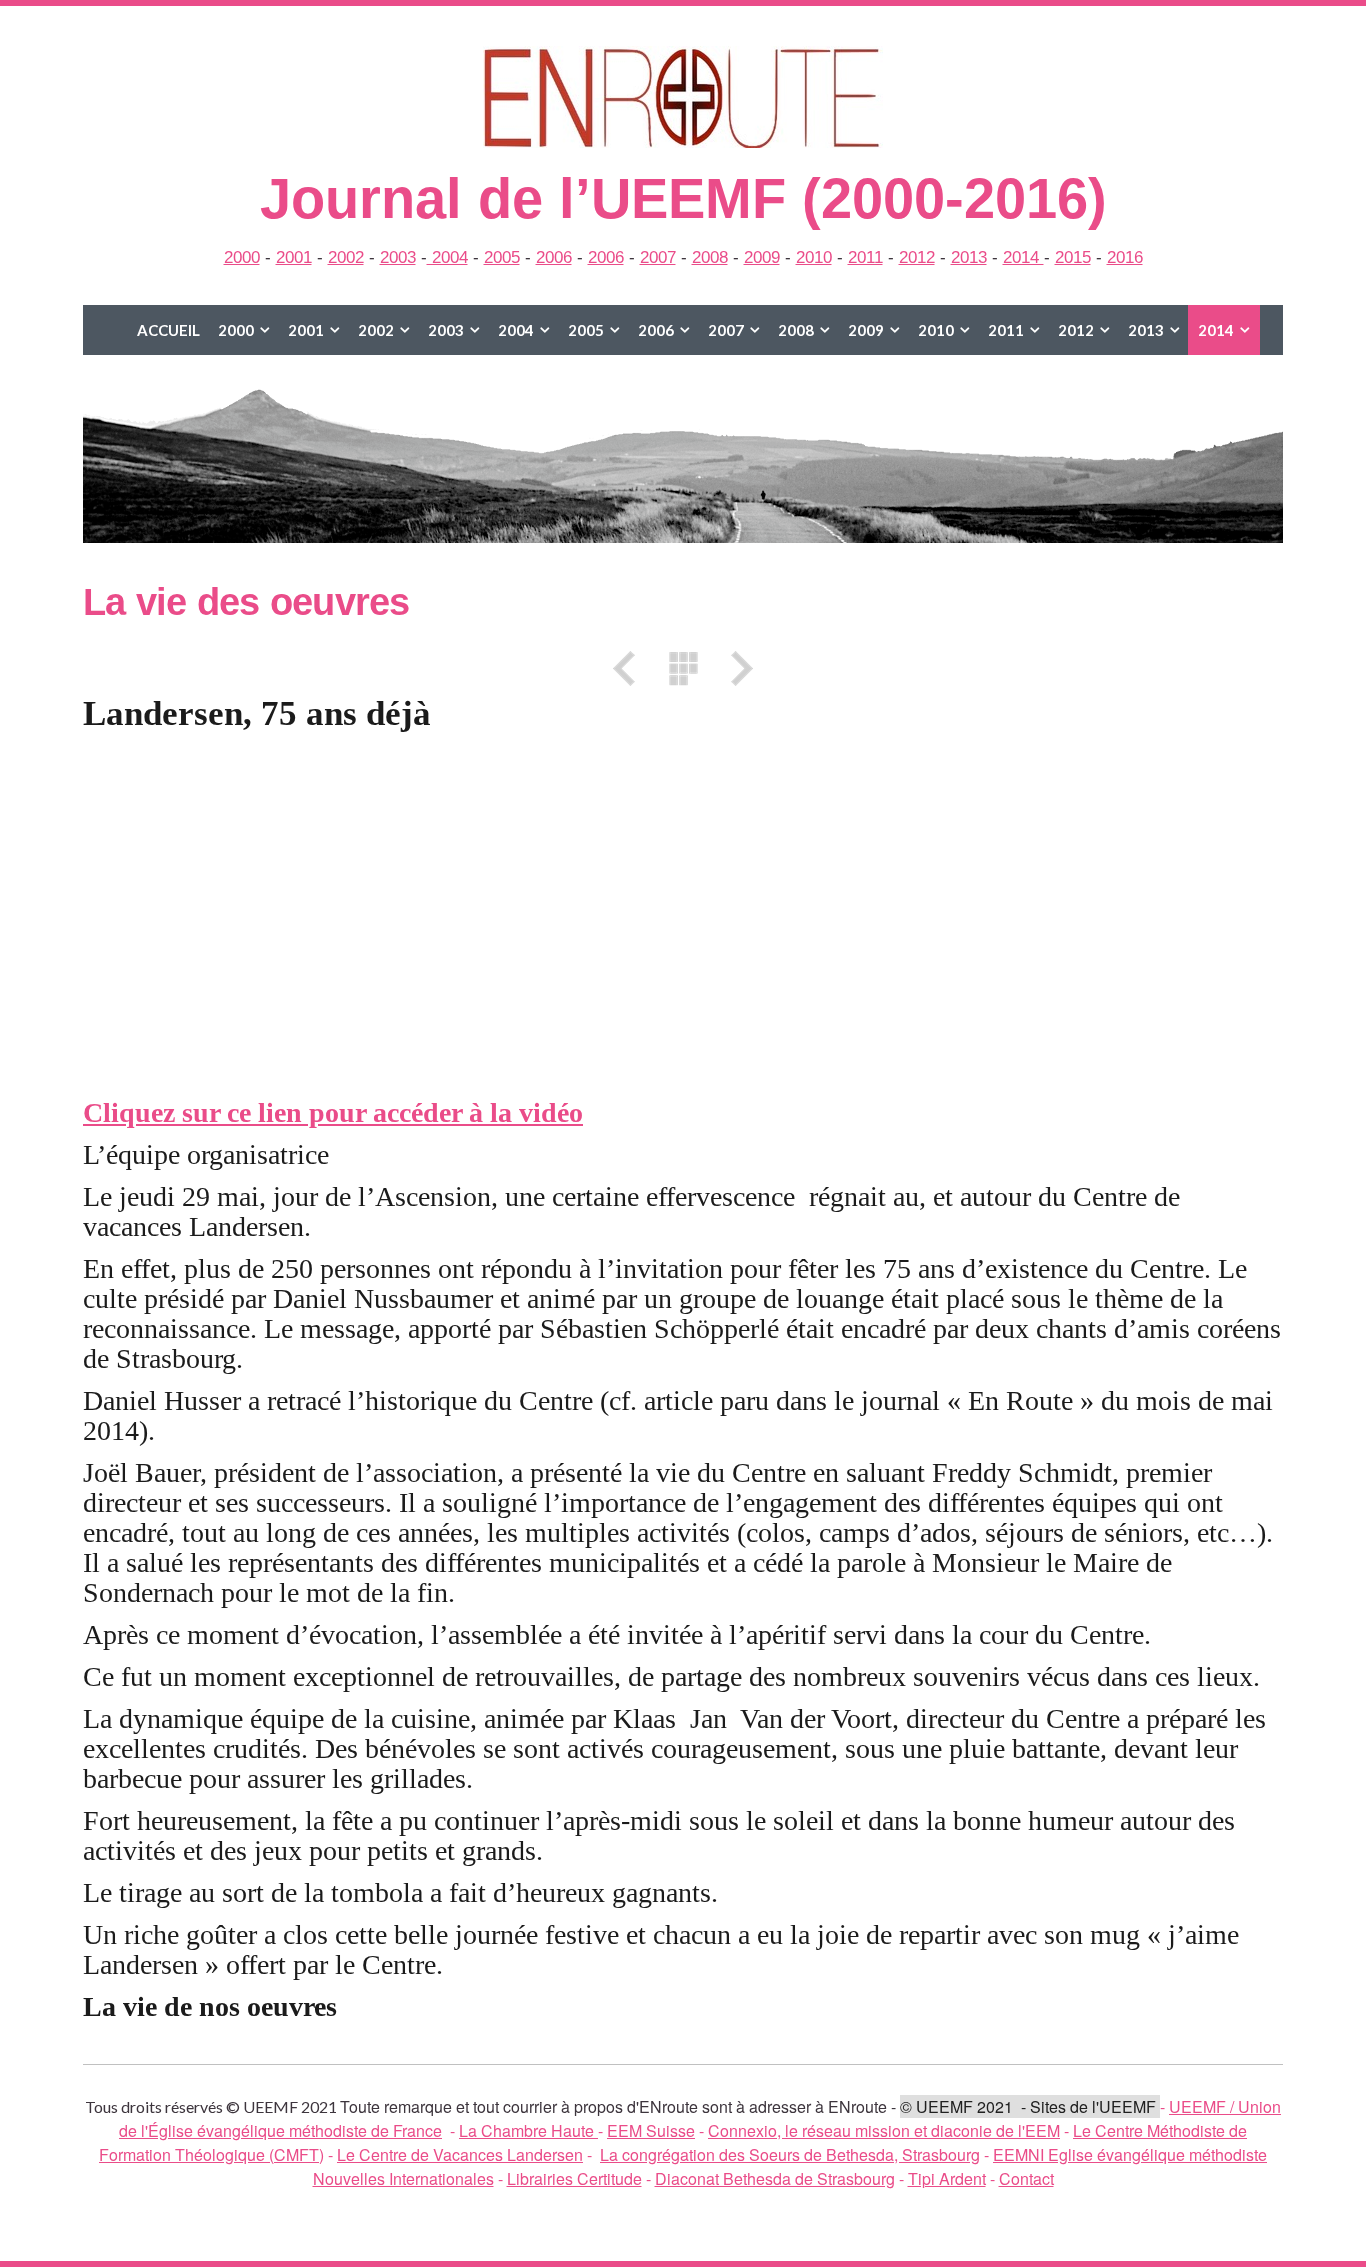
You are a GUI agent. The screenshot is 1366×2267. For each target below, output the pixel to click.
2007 (658, 257)
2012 (917, 257)
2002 (346, 257)
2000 (242, 257)
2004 (447, 257)
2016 (1125, 257)
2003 (398, 257)
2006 (554, 257)
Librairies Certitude (574, 2178)
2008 (710, 257)
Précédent (631, 668)
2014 (1023, 257)
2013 (969, 257)
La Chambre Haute (528, 2130)
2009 (762, 257)
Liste (683, 668)
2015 (1073, 257)
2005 (502, 257)
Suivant (735, 668)
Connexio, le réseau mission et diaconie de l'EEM (884, 2130)
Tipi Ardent (947, 2178)
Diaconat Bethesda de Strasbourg (775, 2178)
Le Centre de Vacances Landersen (460, 2154)
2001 (294, 257)
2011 (865, 257)
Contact (1026, 2178)
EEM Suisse (651, 2130)
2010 (814, 257)
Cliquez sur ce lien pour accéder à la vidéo (333, 1112)
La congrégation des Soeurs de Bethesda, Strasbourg (790, 2154)
